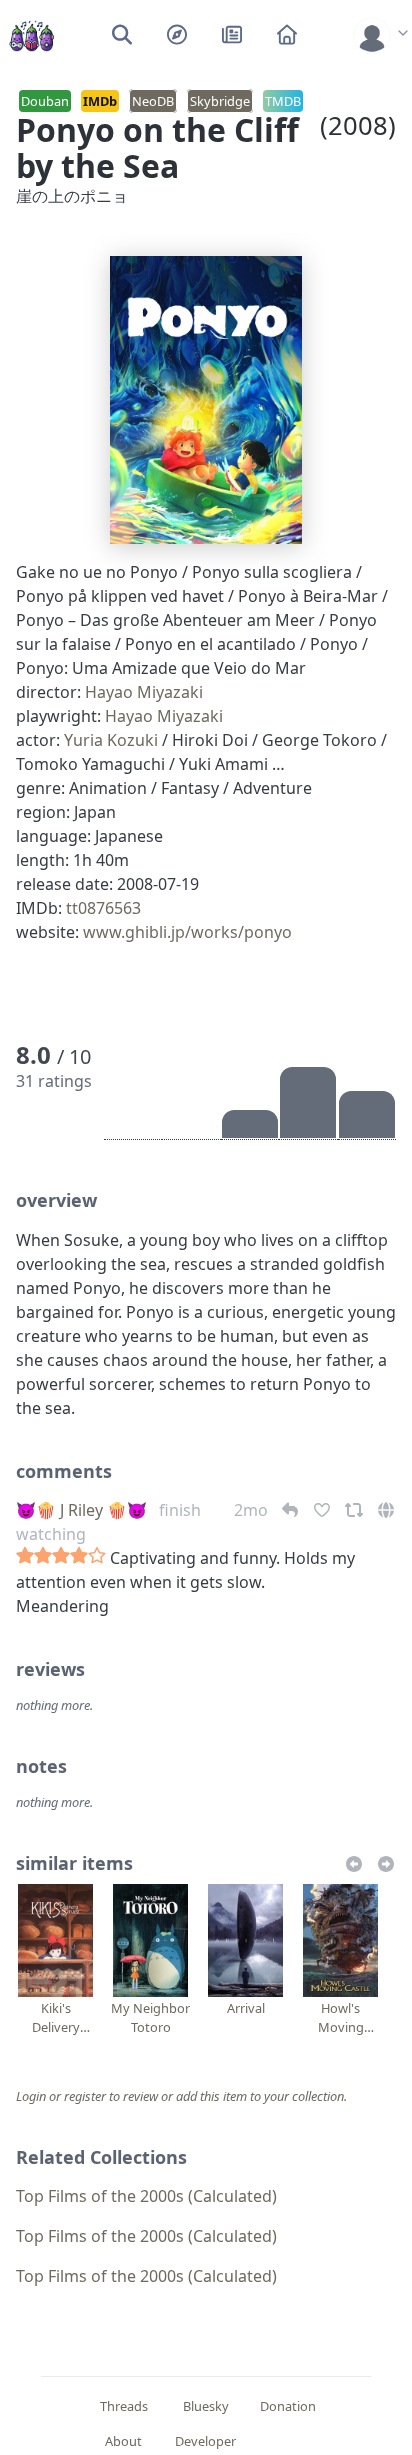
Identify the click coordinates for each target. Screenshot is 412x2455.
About (123, 2441)
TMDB (283, 101)
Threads (124, 2406)
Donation (288, 2406)
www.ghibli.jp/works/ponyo (187, 932)
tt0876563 (103, 908)
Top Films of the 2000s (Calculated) (146, 2196)
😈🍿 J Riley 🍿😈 (81, 1510)
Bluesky (206, 2406)
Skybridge (220, 101)
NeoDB (153, 101)
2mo (253, 1510)
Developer (205, 2441)
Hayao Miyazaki (144, 692)
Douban (45, 101)
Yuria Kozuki (111, 740)
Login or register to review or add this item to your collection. (181, 2096)
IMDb (100, 101)
